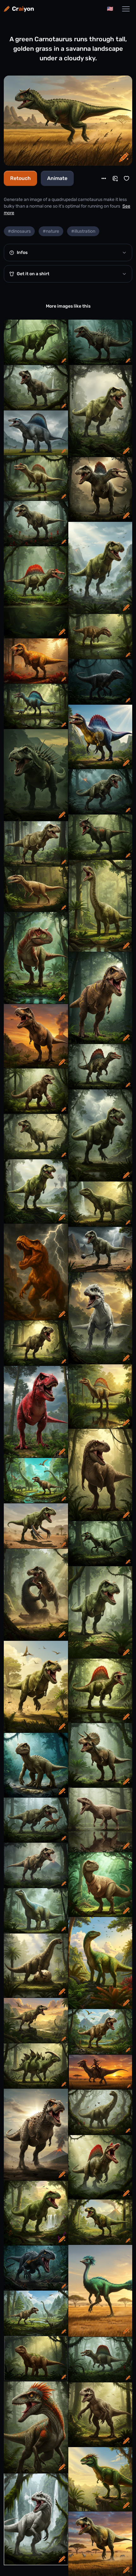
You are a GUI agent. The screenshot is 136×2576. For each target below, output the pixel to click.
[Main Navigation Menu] (126, 9)
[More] (104, 178)
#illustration (83, 231)
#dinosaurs (19, 231)
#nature (51, 231)
